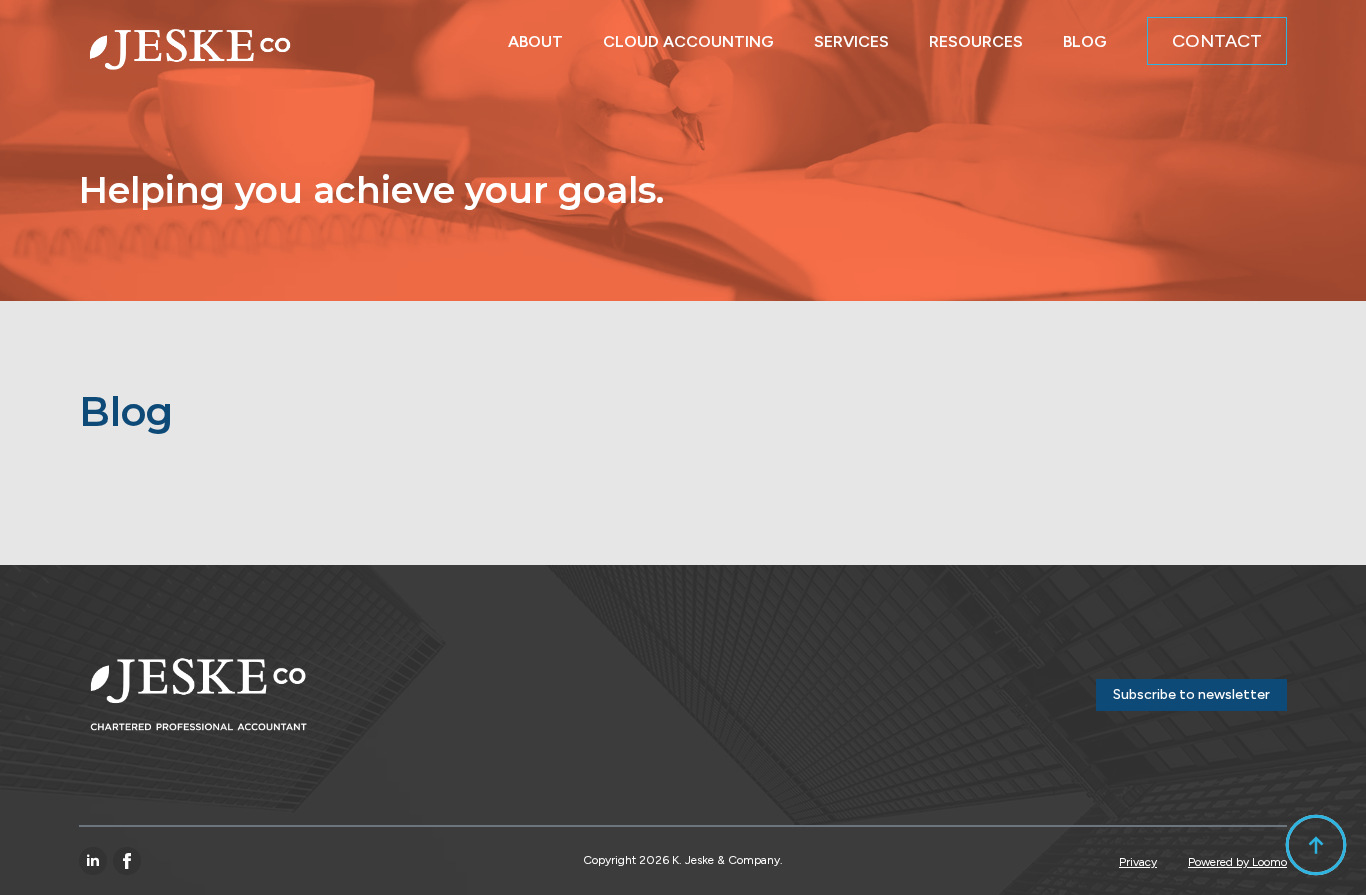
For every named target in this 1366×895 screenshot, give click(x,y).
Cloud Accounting (688, 37)
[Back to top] (1316, 845)
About (535, 37)
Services (851, 37)
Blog (1085, 37)
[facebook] (127, 861)
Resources (976, 37)
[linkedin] (93, 861)
